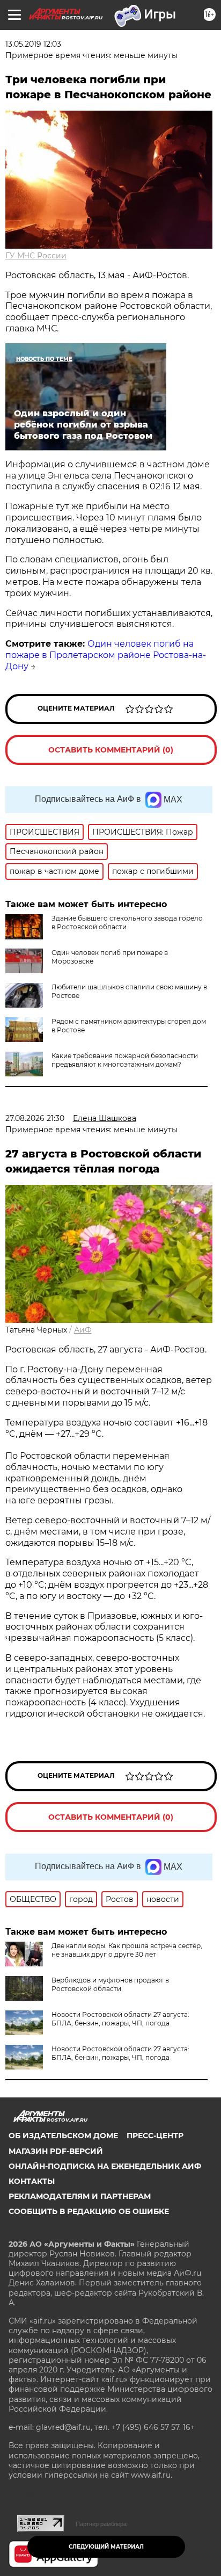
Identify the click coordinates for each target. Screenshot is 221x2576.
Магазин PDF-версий (56, 2151)
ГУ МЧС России (36, 256)
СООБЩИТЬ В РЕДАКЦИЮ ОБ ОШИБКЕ (89, 2211)
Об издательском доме (63, 2136)
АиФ (83, 1330)
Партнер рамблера (101, 2524)
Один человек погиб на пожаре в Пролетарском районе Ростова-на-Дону (106, 655)
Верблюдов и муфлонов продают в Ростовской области (110, 1984)
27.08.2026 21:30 (35, 1118)
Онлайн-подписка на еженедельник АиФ (105, 2166)
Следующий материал (106, 2547)
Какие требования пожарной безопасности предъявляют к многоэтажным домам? (125, 1060)
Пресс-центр (155, 2136)
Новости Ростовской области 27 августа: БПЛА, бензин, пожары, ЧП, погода (120, 2019)
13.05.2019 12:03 (33, 44)
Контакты (32, 2181)
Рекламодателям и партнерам (80, 2196)
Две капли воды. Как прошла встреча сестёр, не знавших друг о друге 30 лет (127, 1950)
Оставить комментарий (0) (111, 750)
